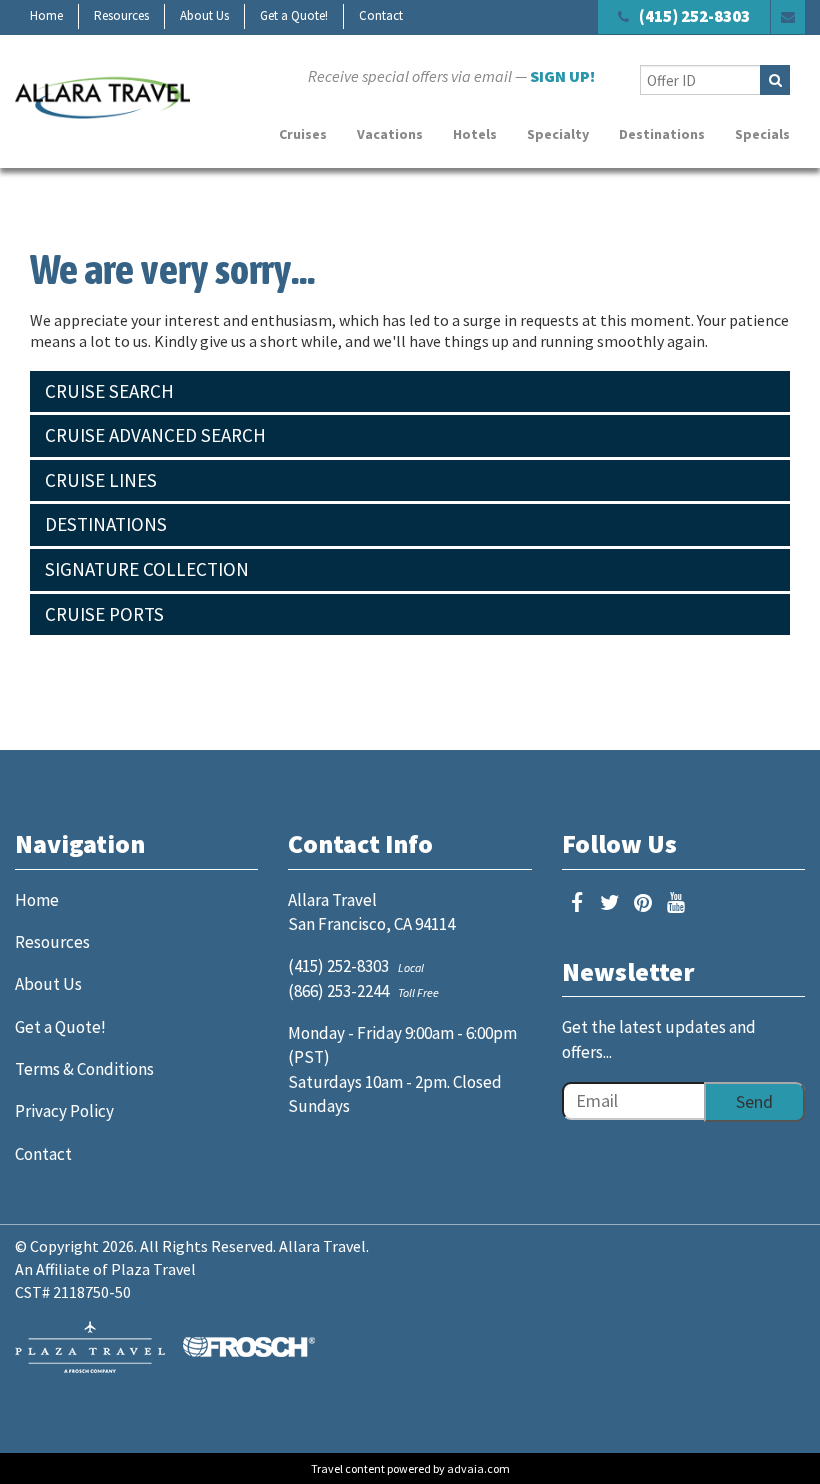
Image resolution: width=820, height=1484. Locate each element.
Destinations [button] (662, 134)
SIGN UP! (562, 76)
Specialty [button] (558, 134)
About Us (204, 15)
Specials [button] (762, 134)
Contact (381, 15)
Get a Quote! (294, 15)
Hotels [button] (475, 134)
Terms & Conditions (84, 1069)
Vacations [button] (390, 134)
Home (46, 15)
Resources (121, 15)
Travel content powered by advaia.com (410, 1468)
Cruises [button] (303, 134)
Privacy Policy (64, 1111)
